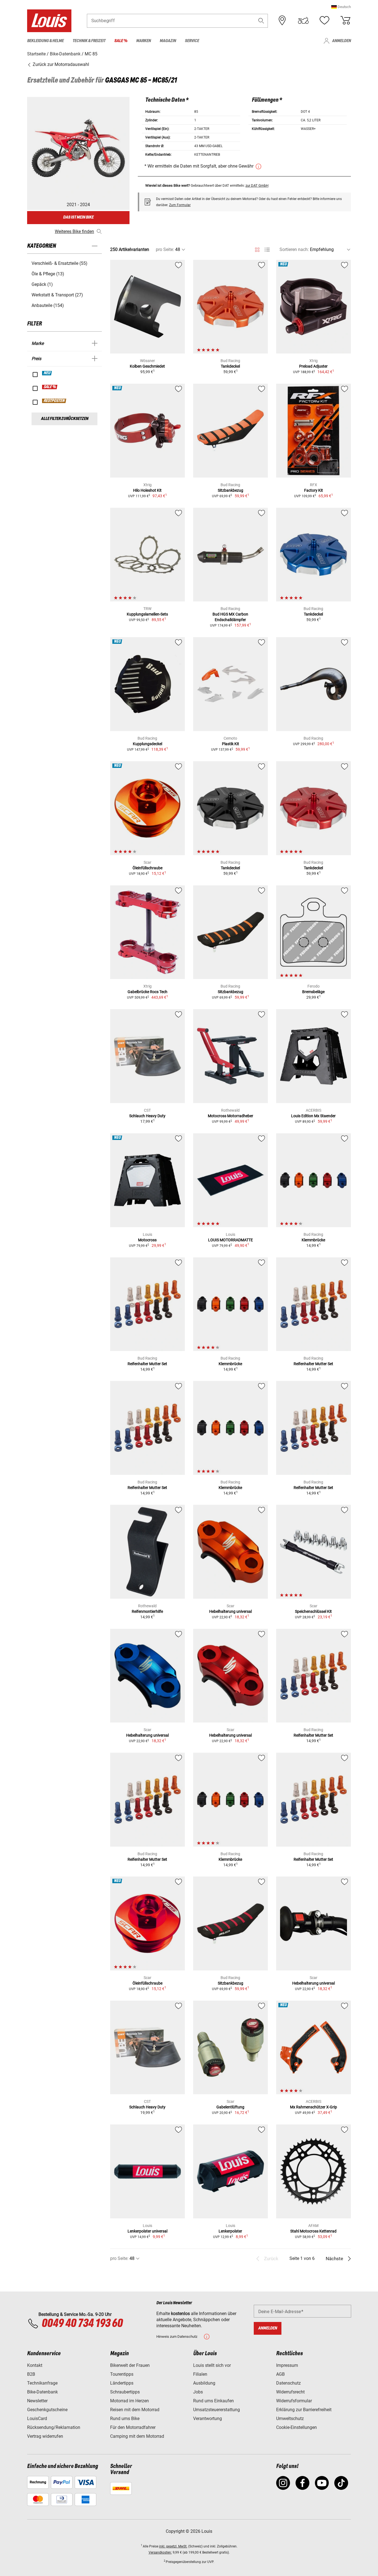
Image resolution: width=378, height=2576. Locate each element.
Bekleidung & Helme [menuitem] (45, 41)
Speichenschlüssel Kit (313, 1611)
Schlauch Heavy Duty (147, 1116)
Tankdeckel (230, 366)
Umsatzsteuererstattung (217, 2410)
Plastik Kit (231, 744)
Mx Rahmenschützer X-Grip (314, 2107)
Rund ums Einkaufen (213, 2401)
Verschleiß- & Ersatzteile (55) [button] (59, 263)
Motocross (147, 1240)
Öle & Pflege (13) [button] (48, 274)
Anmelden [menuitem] (341, 41)
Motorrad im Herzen (130, 2401)
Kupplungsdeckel (147, 744)
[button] (341, 7)
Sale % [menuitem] (121, 41)
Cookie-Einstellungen (297, 2427)
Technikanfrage (42, 2383)
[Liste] (267, 250)
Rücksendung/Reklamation (54, 2427)
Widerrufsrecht (290, 2392)
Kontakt (35, 2365)
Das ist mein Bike (78, 217)
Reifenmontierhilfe (147, 1611)
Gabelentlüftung (230, 2107)
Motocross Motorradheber (231, 1116)
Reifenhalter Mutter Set (147, 1364)
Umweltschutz (290, 2419)
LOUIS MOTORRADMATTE (231, 1240)
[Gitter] (257, 249)
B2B (31, 2374)
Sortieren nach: (294, 249)
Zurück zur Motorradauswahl (60, 64)
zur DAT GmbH (257, 185)
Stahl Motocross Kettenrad (313, 2231)
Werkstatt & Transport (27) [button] (57, 295)
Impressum (287, 2365)
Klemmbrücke (313, 1240)
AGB (280, 2374)
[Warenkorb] (345, 20)
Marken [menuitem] (143, 41)
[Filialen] (282, 20)
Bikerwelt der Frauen (130, 2365)
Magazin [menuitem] (168, 41)
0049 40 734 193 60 (82, 2324)
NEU (47, 373)
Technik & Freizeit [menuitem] (89, 41)
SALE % (50, 387)
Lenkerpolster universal (147, 2231)
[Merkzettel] (324, 20)
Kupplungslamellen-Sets (147, 614)
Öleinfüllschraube (147, 868)
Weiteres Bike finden (74, 231)
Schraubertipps (125, 2392)
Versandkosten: (160, 2552)
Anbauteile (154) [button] (48, 305)
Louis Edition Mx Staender (313, 1116)
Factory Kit (314, 490)
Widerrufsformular (294, 2401)
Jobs (198, 2392)
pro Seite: (165, 249)
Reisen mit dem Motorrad (135, 2410)
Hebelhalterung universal (231, 1611)
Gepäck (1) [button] (42, 284)
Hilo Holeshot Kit (147, 490)
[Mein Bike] (303, 20)
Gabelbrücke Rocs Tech (147, 992)
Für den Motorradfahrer (133, 2427)
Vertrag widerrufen (45, 2436)
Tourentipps (122, 2374)
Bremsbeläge (313, 992)
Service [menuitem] (192, 41)
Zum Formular (180, 205)
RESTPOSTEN (54, 401)
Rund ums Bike (125, 2419)
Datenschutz (288, 2383)
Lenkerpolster (230, 2231)
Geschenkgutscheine (47, 2410)
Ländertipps (122, 2383)
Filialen (200, 2374)
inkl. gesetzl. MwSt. (173, 2546)
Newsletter (37, 2401)
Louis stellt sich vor (212, 2365)
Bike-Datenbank (42, 2392)
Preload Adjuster (313, 366)
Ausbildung (204, 2383)
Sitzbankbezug (231, 490)
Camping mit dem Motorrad (137, 2436)
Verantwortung (208, 2419)
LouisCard (37, 2419)
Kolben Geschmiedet (147, 366)
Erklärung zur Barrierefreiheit (304, 2410)
